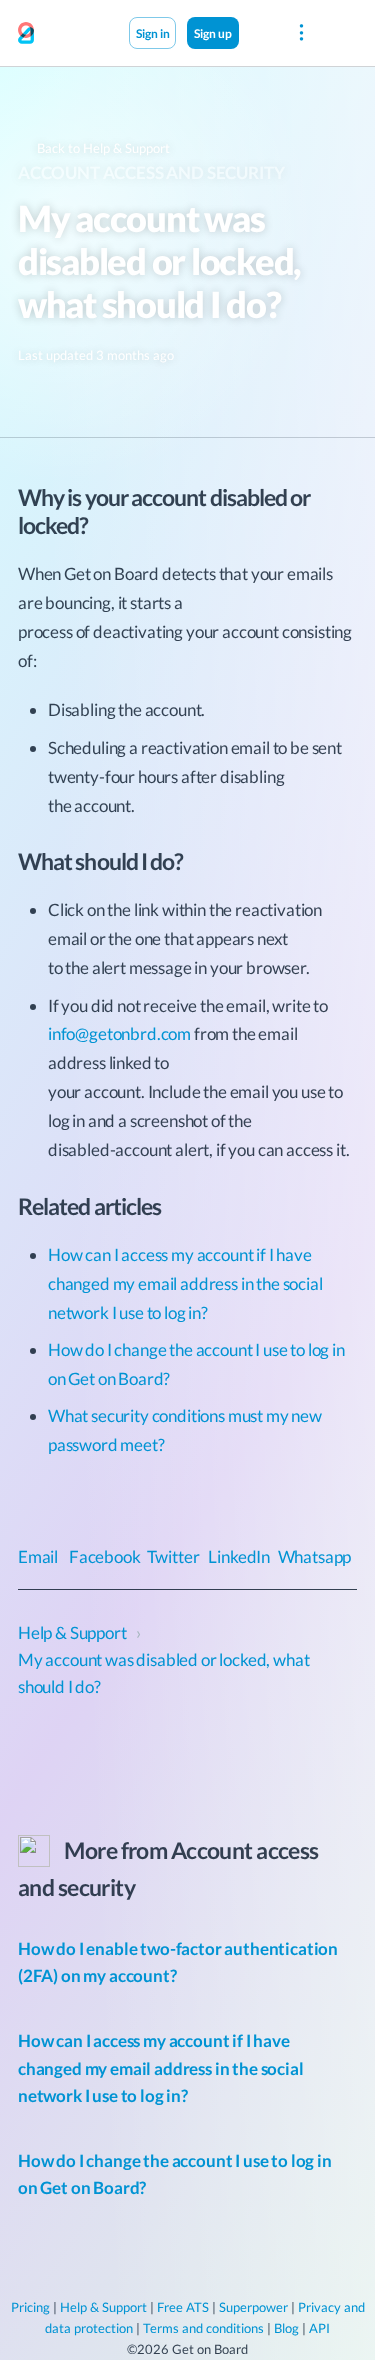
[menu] (301, 33)
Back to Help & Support (102, 148)
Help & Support (103, 2307)
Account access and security (151, 172)
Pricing (30, 2307)
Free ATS (183, 2307)
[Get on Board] (26, 34)
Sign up (213, 33)
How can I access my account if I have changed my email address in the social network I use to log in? (185, 1283)
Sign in (153, 33)
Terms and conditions (203, 2328)
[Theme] (260, 32)
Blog (286, 2328)
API (319, 2328)
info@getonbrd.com (119, 1033)
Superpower (253, 2307)
